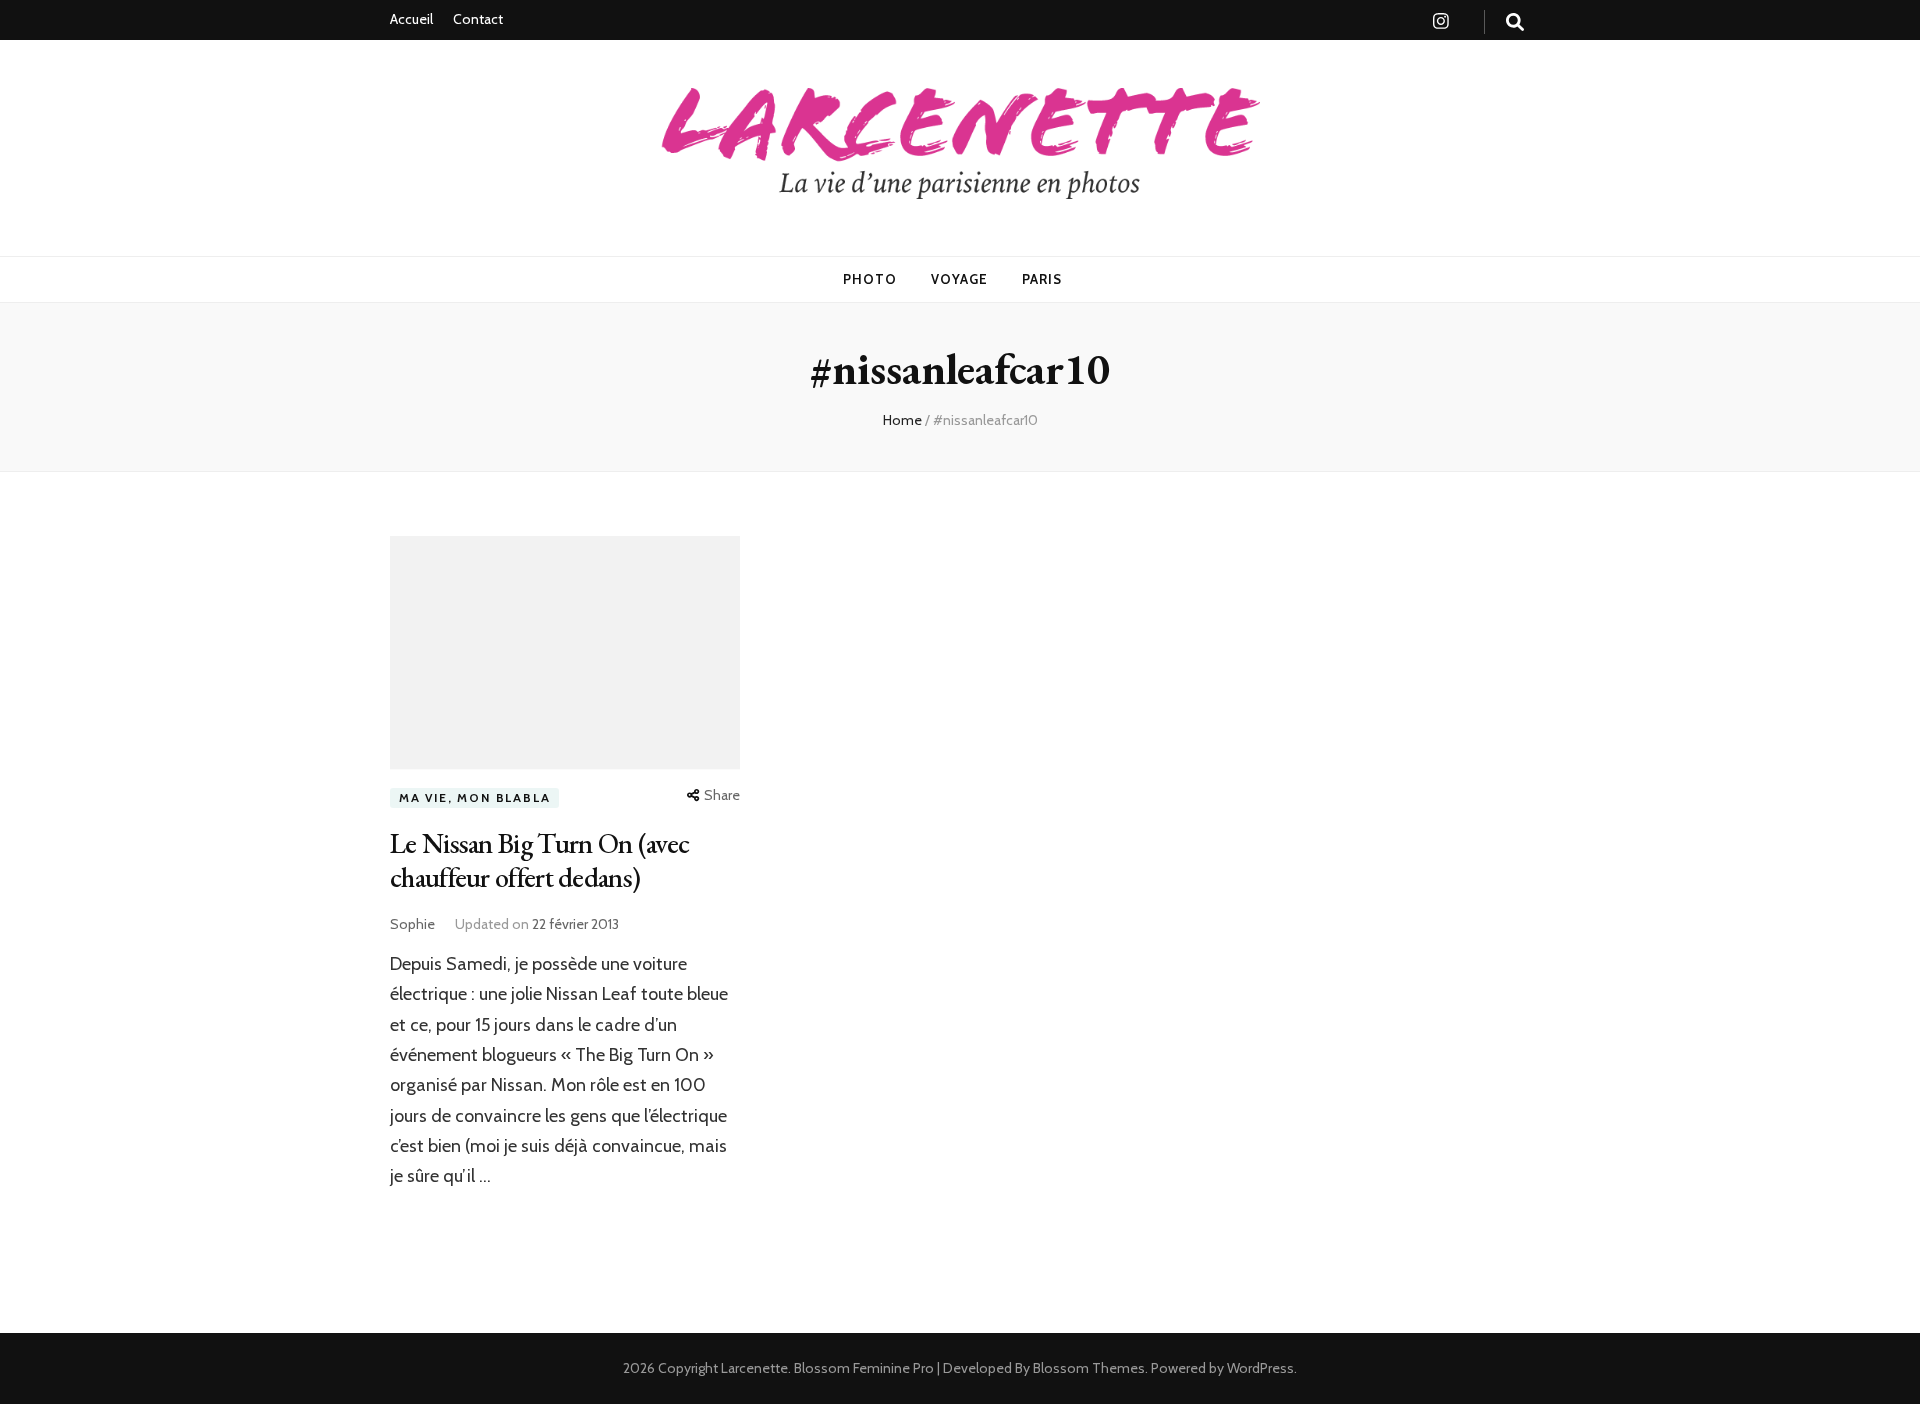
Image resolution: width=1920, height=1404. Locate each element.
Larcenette (754, 1368)
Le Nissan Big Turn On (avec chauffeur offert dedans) (539, 860)
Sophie (412, 924)
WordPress (1260, 1368)
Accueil (411, 19)
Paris (1042, 279)
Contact (478, 19)
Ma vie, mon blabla (474, 797)
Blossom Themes (1087, 1368)
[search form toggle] (1515, 22)
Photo (870, 279)
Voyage (959, 279)
